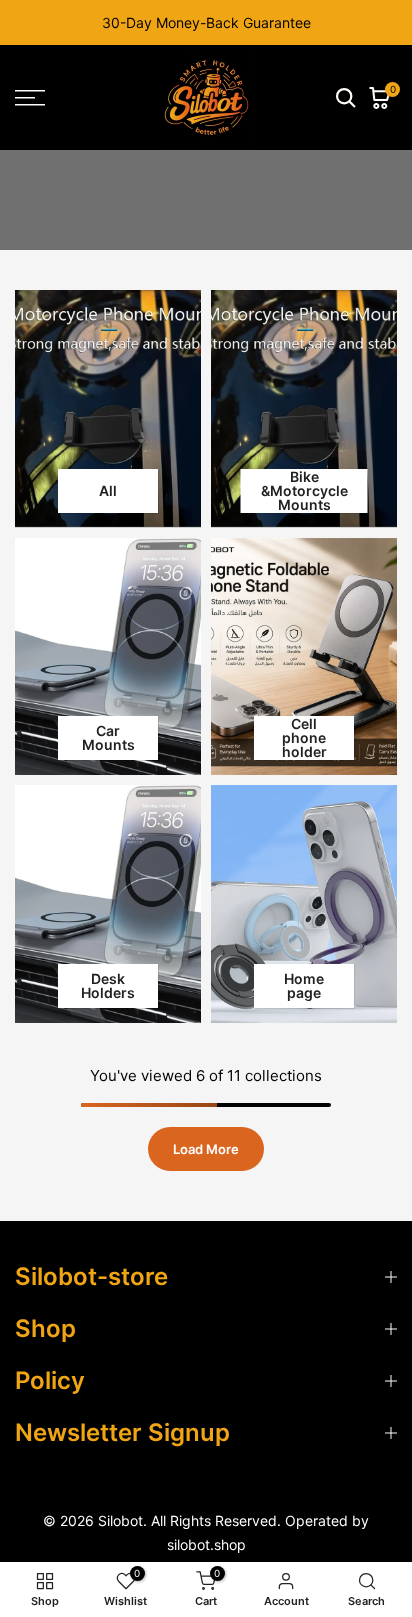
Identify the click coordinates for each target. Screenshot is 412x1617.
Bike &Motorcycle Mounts (304, 491)
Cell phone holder (304, 738)
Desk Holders (108, 985)
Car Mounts (108, 737)
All (108, 490)
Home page (304, 985)
